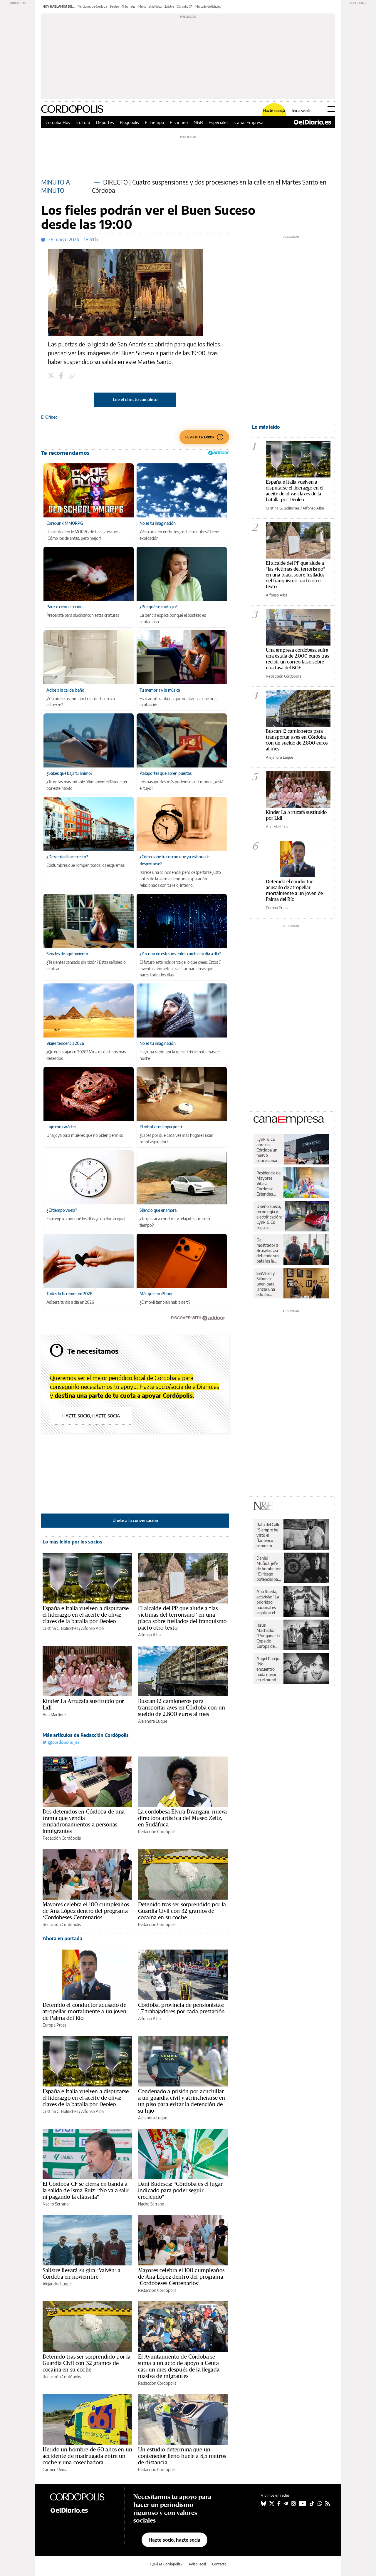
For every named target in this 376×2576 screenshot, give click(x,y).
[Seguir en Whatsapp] (320, 2503)
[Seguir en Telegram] (286, 2503)
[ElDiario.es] (312, 122)
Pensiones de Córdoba (92, 6)
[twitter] (52, 376)
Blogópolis (129, 122)
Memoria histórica (150, 6)
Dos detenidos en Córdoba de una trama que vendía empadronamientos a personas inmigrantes (84, 1821)
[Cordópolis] (82, 2497)
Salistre (169, 6)
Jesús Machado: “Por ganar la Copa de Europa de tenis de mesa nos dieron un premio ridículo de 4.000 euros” (268, 1636)
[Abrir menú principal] (331, 109)
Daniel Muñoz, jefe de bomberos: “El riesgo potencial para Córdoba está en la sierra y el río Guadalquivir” (269, 1569)
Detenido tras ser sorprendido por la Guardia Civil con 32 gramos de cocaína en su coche (182, 1911)
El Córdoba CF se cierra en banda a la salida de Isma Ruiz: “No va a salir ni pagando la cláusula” (86, 2190)
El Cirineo (179, 122)
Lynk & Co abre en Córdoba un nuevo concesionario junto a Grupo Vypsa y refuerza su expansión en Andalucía (269, 1150)
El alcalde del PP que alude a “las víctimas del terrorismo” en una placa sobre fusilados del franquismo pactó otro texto (182, 1618)
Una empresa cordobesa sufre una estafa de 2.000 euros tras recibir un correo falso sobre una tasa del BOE (298, 659)
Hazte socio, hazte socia (91, 1416)
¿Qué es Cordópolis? (166, 2564)
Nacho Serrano (56, 2204)
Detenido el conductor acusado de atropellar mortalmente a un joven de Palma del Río (84, 2011)
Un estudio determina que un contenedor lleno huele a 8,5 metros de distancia (182, 2456)
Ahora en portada (62, 1938)
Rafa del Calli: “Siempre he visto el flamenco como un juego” (268, 1535)
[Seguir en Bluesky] (263, 2503)
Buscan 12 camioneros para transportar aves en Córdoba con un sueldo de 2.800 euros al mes (182, 1707)
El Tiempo (154, 122)
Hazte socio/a (274, 111)
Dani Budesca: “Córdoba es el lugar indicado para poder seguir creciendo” (180, 2190)
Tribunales (129, 6)
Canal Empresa (249, 122)
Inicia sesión (302, 111)
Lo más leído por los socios (72, 1542)
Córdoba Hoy (58, 122)
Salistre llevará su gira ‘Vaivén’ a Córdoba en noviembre (82, 2273)
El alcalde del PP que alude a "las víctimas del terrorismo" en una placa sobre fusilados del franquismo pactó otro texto (296, 575)
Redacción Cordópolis (62, 1838)
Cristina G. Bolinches (60, 1628)
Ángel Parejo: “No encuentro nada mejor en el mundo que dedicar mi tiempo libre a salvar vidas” (268, 1669)
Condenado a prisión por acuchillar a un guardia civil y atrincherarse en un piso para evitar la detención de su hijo (182, 2101)
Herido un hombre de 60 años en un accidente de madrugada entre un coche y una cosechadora (87, 2456)
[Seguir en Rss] (328, 2503)
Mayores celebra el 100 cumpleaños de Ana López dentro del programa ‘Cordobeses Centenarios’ (86, 1911)
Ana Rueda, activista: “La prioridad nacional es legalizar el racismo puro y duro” (268, 1602)
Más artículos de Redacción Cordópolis (86, 1735)
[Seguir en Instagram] (293, 2503)
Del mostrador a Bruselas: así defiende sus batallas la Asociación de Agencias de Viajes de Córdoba (268, 1251)
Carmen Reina (55, 2469)
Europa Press (54, 2025)
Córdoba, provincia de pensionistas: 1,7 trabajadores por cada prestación (181, 2008)
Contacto (219, 2564)
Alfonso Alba (92, 1628)
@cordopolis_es (63, 1742)
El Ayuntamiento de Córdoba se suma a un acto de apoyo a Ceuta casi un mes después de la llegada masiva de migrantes (179, 2366)
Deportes (105, 122)
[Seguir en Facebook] (279, 2503)
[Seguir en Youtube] (303, 2503)
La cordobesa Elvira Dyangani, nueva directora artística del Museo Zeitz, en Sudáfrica (182, 1818)
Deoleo (114, 6)
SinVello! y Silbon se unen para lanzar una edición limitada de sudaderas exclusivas (266, 1284)
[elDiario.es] (82, 2510)
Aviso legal (197, 2564)
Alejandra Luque (153, 1721)
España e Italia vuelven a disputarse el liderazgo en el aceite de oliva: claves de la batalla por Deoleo (86, 1615)
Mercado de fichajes (208, 6)
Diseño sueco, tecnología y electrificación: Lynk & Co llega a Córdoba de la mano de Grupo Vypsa (269, 1217)
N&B (198, 122)
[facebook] (62, 376)
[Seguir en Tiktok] (312, 2503)
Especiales (219, 122)
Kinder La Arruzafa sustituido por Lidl (83, 1704)
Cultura (83, 122)
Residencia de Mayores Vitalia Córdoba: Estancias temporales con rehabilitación (268, 1184)
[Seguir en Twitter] (272, 2503)
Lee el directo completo (135, 399)
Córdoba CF (185, 6)
